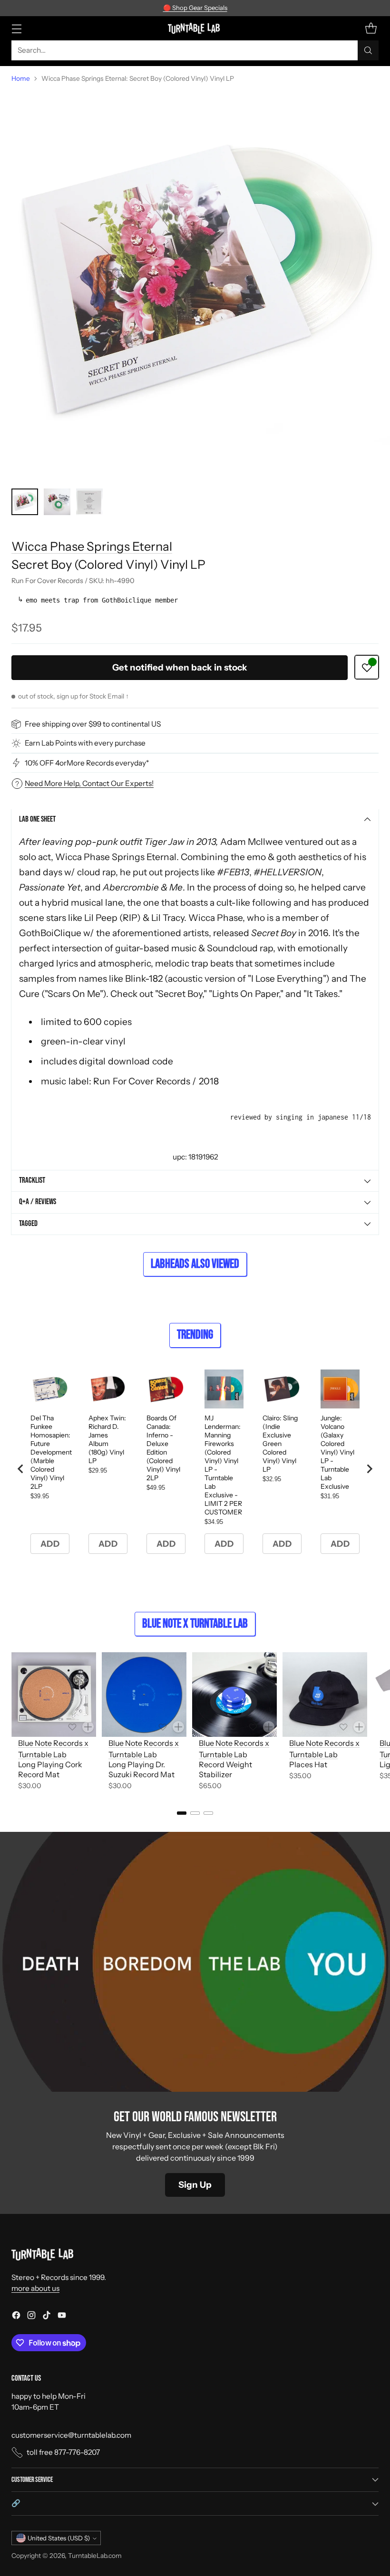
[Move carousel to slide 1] (182, 1813)
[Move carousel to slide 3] (208, 1813)
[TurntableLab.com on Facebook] (16, 2317)
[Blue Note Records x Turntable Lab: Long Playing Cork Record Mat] (54, 1695)
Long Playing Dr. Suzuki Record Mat (141, 1769)
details (252, 8)
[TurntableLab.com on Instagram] (31, 2317)
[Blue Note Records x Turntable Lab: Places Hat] (325, 1695)
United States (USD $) (59, 2538)
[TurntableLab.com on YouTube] (62, 2317)
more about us (35, 2288)
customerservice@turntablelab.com (71, 2435)
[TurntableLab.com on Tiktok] (47, 2317)
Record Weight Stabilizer (225, 1769)
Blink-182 (144, 978)
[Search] (368, 50)
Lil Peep (101, 918)
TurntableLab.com (95, 2556)
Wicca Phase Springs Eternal (92, 546)
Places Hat (308, 1764)
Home (21, 78)
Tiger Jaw (164, 842)
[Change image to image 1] (25, 502)
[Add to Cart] (88, 1727)
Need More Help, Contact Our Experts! (89, 783)
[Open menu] (16, 28)
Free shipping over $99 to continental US (93, 724)
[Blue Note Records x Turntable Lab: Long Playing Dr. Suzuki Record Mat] (144, 1695)
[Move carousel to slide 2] (195, 1813)
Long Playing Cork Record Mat (50, 1769)
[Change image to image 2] (57, 502)
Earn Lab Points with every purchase (85, 743)
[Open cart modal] (371, 28)
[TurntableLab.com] (195, 28)
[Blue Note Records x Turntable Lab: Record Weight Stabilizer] (234, 1695)
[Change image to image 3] (89, 502)
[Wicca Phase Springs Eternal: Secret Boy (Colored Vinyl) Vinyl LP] (195, 286)
